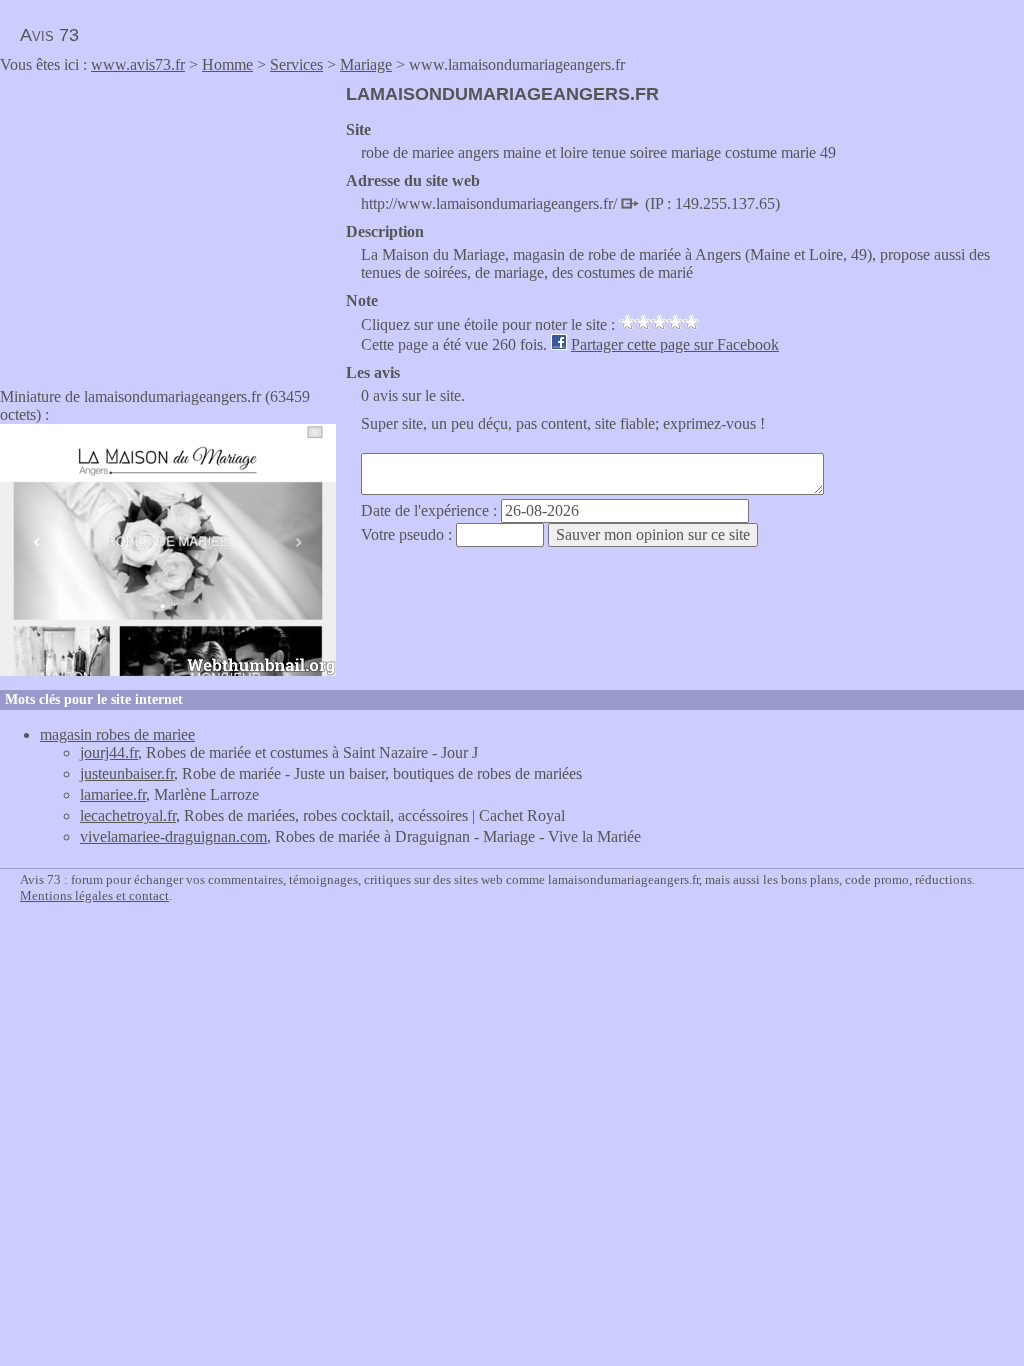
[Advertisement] (168, 224)
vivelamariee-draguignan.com (173, 836)
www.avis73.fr (138, 64)
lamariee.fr (113, 794)
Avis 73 (49, 35)
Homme (227, 64)
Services (296, 64)
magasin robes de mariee (117, 734)
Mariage (366, 64)
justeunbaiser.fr (127, 773)
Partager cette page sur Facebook (675, 344)
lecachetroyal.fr (128, 815)
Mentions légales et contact (94, 895)
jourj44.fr (109, 752)
